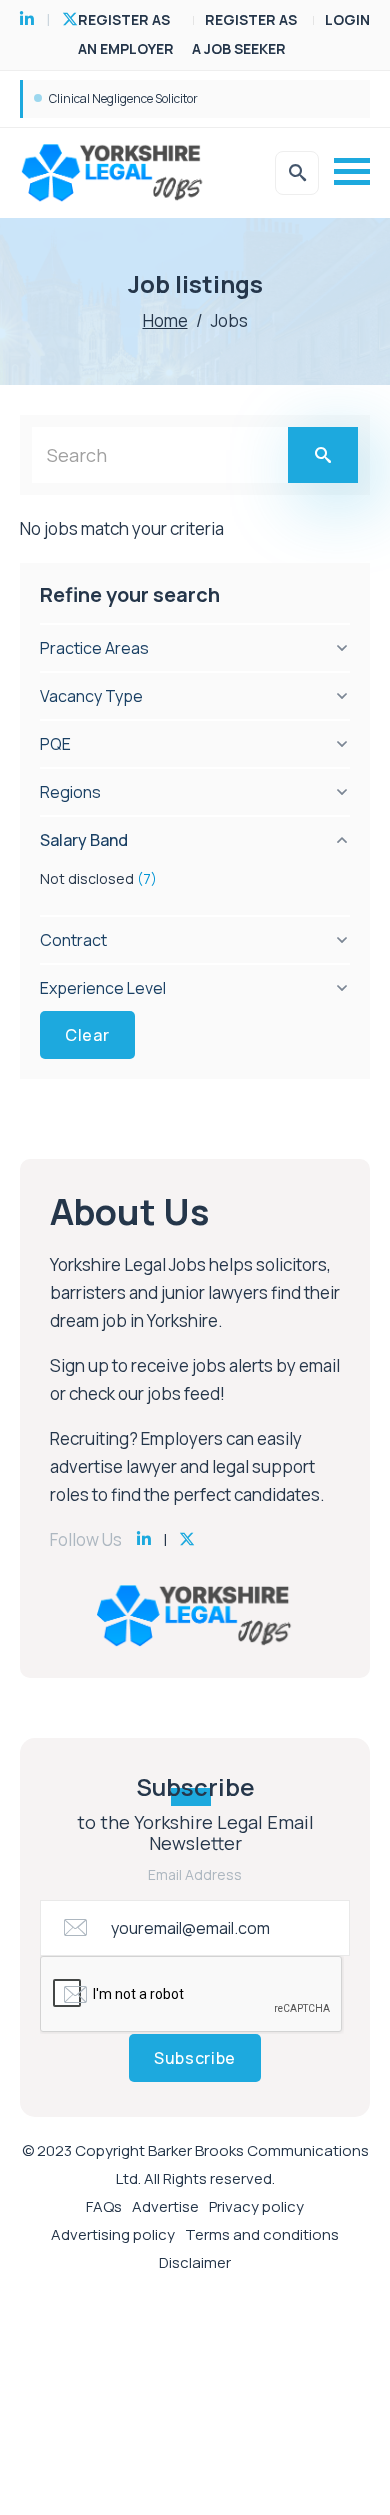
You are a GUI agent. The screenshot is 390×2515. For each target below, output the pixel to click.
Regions (70, 792)
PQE (55, 744)
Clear (87, 1035)
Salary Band (84, 840)
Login (347, 19)
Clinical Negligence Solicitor (123, 98)
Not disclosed (98, 878)
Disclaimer (195, 2262)
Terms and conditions (262, 2234)
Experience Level (103, 988)
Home (165, 320)
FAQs (104, 2206)
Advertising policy (113, 2234)
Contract (73, 940)
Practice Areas (94, 648)
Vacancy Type (91, 696)
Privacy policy (256, 2206)
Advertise (165, 2206)
